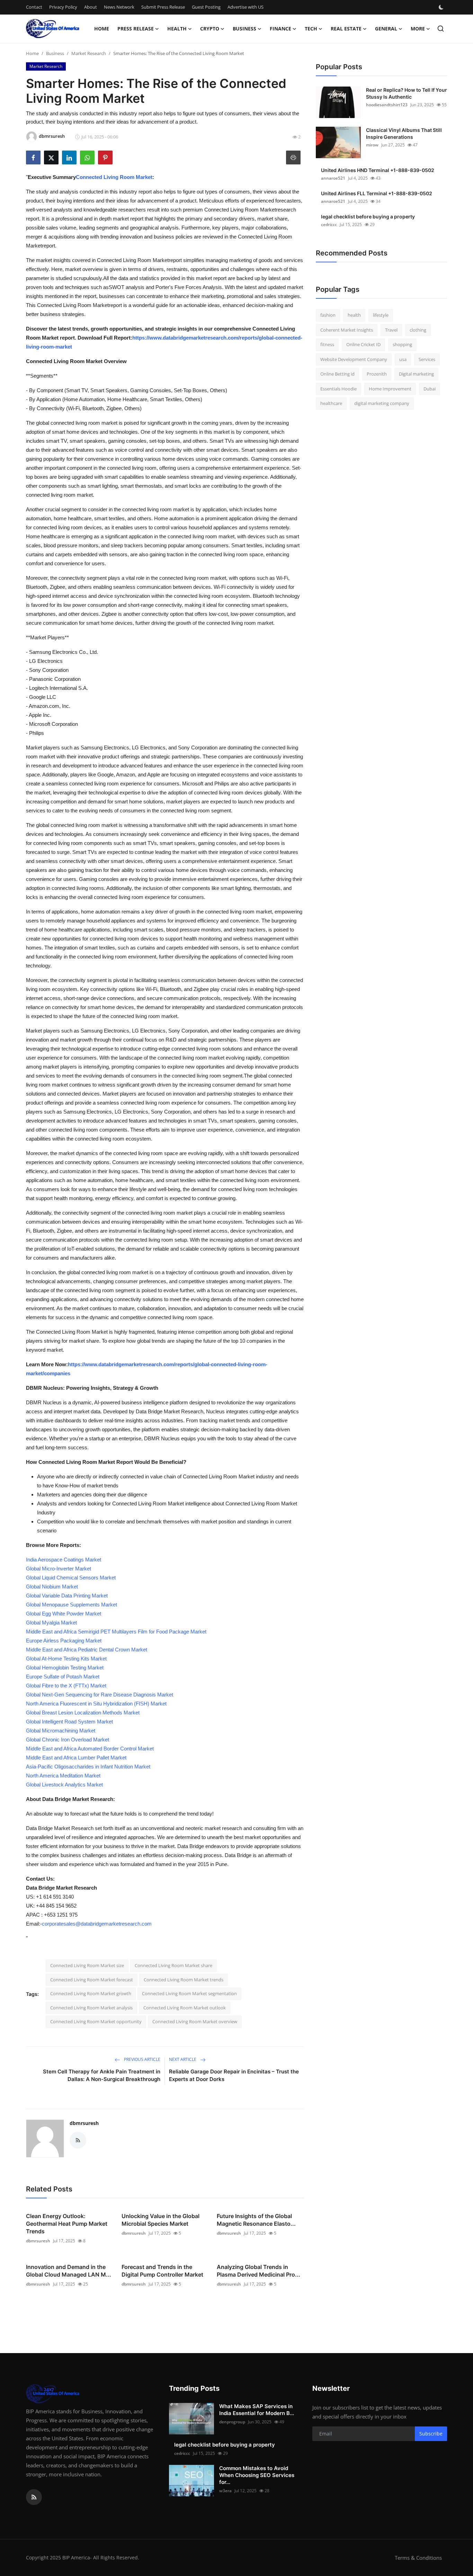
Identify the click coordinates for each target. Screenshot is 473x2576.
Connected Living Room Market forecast (92, 1980)
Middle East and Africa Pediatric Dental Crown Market (87, 1650)
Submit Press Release (163, 7)
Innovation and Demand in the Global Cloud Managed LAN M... (69, 2271)
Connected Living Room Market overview (195, 2021)
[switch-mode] (442, 7)
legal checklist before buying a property (368, 217)
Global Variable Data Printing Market (67, 1596)
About (91, 7)
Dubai (430, 389)
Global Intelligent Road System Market (69, 1722)
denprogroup (232, 2422)
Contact (34, 7)
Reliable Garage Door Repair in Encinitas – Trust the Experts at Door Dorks (234, 2075)
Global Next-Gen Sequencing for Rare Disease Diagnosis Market (100, 1695)
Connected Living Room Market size (87, 1965)
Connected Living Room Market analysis (91, 2008)
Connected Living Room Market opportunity (96, 2021)
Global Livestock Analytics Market (64, 1785)
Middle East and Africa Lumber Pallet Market (76, 1758)
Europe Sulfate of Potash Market (63, 1677)
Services (427, 359)
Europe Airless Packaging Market (64, 1641)
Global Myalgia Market (51, 1623)
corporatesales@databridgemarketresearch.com (97, 1924)
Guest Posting (206, 7)
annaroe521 (333, 178)
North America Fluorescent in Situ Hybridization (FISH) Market (96, 1704)
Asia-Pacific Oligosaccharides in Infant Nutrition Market (88, 1767)
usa (403, 359)
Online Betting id (337, 374)
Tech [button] (311, 29)
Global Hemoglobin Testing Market (65, 1668)
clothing (418, 330)
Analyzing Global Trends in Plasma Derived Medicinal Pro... (258, 2271)
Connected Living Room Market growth (91, 1993)
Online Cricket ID (363, 344)
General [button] (386, 29)
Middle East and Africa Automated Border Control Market (90, 1749)
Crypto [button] (210, 29)
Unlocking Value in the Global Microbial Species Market (160, 2220)
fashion (328, 315)
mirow (372, 145)
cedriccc (329, 224)
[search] (441, 29)
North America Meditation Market (63, 1776)
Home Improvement (390, 389)
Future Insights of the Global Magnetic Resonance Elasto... (256, 2220)
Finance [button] (280, 29)
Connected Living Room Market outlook (185, 2008)
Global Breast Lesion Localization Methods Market (83, 1713)
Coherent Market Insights (347, 330)
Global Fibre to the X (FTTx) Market (66, 1686)
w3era (225, 2491)
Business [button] (244, 29)
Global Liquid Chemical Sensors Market (71, 1578)
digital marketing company (382, 403)
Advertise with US (246, 7)
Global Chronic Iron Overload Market (68, 1740)
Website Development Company (354, 359)
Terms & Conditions (418, 2558)
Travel (391, 330)
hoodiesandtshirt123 (387, 105)
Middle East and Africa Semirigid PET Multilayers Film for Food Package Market (116, 1632)
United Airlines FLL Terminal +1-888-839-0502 (377, 193)
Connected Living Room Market (114, 177)
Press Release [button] (136, 29)
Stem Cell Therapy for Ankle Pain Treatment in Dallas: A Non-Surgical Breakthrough (102, 2075)
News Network (119, 7)
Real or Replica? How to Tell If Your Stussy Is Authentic (407, 93)
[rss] (34, 2497)
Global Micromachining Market (61, 1731)
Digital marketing (416, 374)
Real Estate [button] (346, 29)
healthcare (331, 403)
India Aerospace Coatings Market (64, 1560)
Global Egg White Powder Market (64, 1614)
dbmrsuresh (84, 2123)
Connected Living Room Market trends (184, 1980)
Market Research (89, 53)
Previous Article (142, 2059)
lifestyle (381, 315)
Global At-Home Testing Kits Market (66, 1659)
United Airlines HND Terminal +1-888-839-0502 (378, 170)
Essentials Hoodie (338, 389)
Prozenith (377, 374)
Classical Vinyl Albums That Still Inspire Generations (404, 133)
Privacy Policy (63, 7)
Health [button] (177, 29)
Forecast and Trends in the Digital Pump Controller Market (162, 2271)
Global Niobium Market (52, 1587)
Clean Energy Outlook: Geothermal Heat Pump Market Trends (67, 2224)
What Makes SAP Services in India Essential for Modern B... (257, 2410)
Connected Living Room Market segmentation (189, 1993)
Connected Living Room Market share (173, 1965)
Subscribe (431, 2434)
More (418, 29)
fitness (327, 344)
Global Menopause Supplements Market (72, 1605)
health (354, 315)
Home (102, 29)
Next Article (183, 2059)
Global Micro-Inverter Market (59, 1569)
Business (55, 53)
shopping (402, 344)
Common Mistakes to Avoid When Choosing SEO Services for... (257, 2475)
